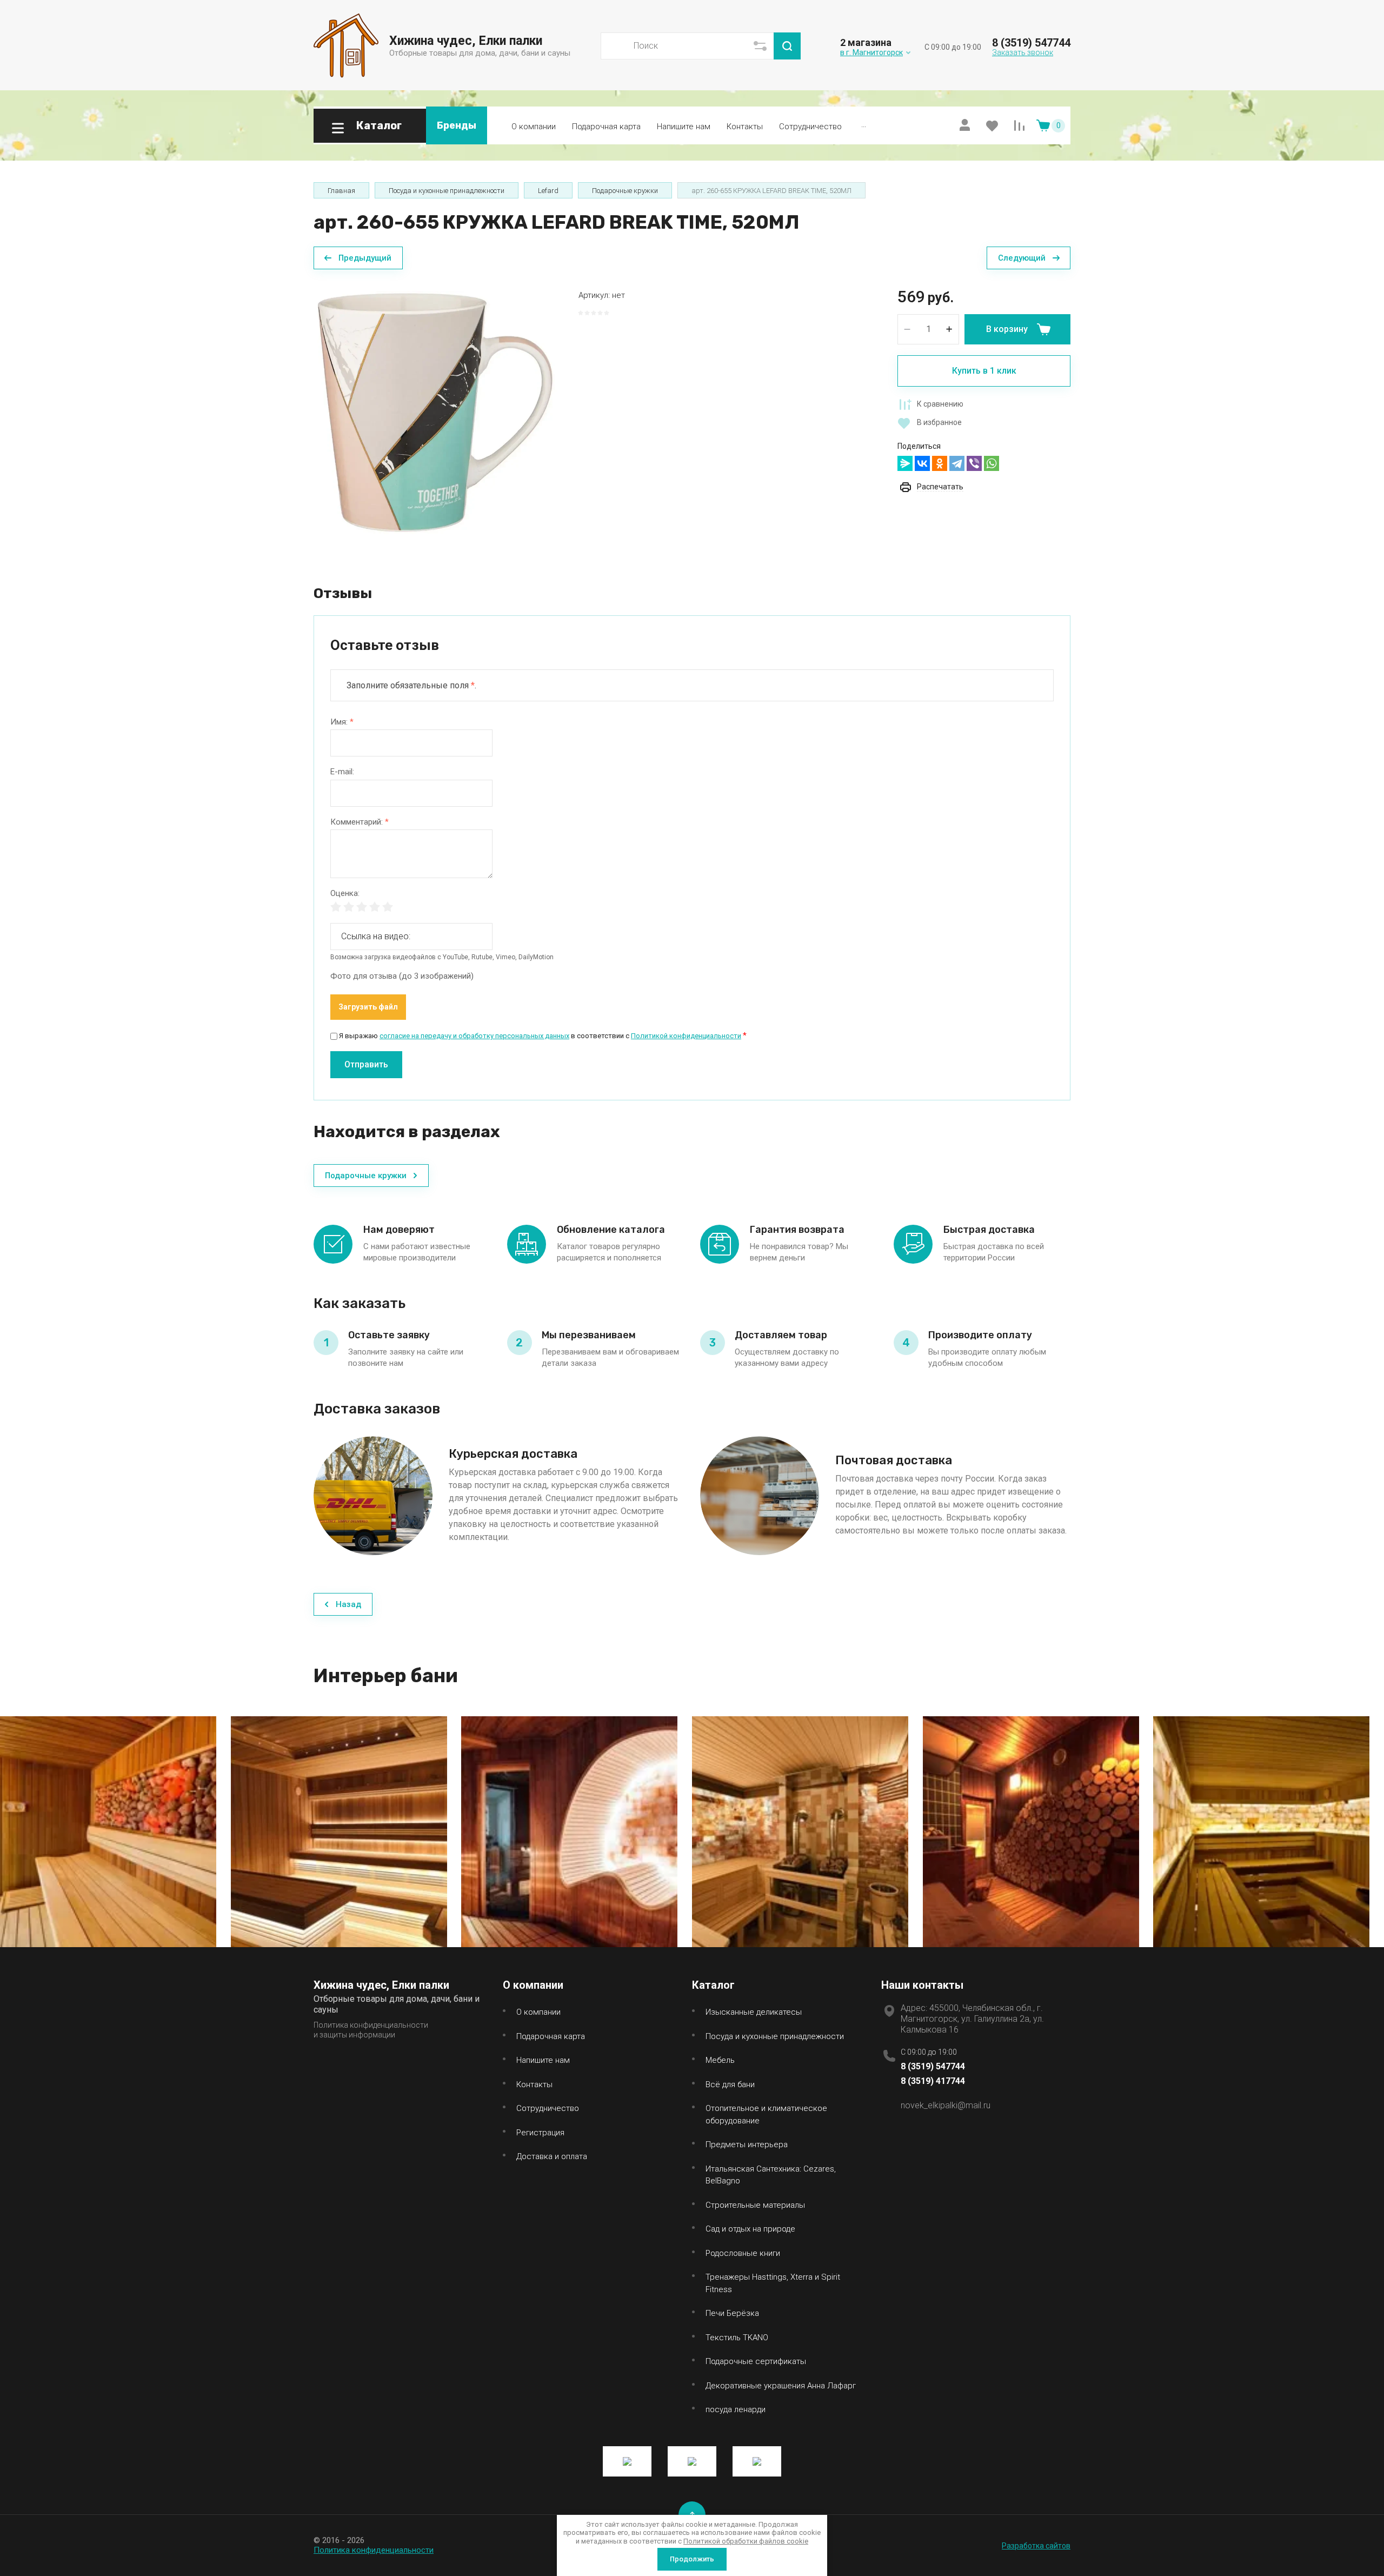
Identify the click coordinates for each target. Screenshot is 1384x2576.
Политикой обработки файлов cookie (746, 2541)
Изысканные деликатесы (754, 2012)
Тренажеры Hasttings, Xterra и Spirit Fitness (773, 2283)
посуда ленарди (736, 2409)
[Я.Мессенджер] (905, 463)
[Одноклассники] (940, 463)
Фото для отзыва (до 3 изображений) (402, 976)
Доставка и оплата (552, 2156)
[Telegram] (957, 463)
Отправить (366, 1064)
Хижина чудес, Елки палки (466, 41)
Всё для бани (730, 2084)
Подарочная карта (606, 127)
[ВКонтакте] (922, 463)
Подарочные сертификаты (756, 2361)
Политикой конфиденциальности (686, 1036)
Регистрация (540, 2133)
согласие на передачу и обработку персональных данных (474, 1036)
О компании (534, 127)
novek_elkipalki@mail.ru (946, 2105)
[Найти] (787, 46)
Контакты (745, 127)
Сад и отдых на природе (750, 2229)
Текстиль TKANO (737, 2338)
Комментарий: (360, 822)
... (864, 124)
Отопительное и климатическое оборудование (766, 2114)
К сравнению (940, 404)
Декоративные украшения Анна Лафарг (781, 2386)
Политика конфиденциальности (374, 2550)
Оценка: (345, 894)
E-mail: (342, 772)
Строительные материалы (755, 2205)
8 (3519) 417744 (933, 2081)
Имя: (342, 722)
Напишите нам (684, 127)
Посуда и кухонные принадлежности (775, 2036)
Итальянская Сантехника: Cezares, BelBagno (771, 2175)
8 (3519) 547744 (1031, 43)
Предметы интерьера (747, 2145)
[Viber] (974, 463)
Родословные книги (743, 2253)
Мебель (720, 2060)
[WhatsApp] (992, 463)
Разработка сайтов (1036, 2546)
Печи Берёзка (732, 2313)
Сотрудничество (810, 127)
